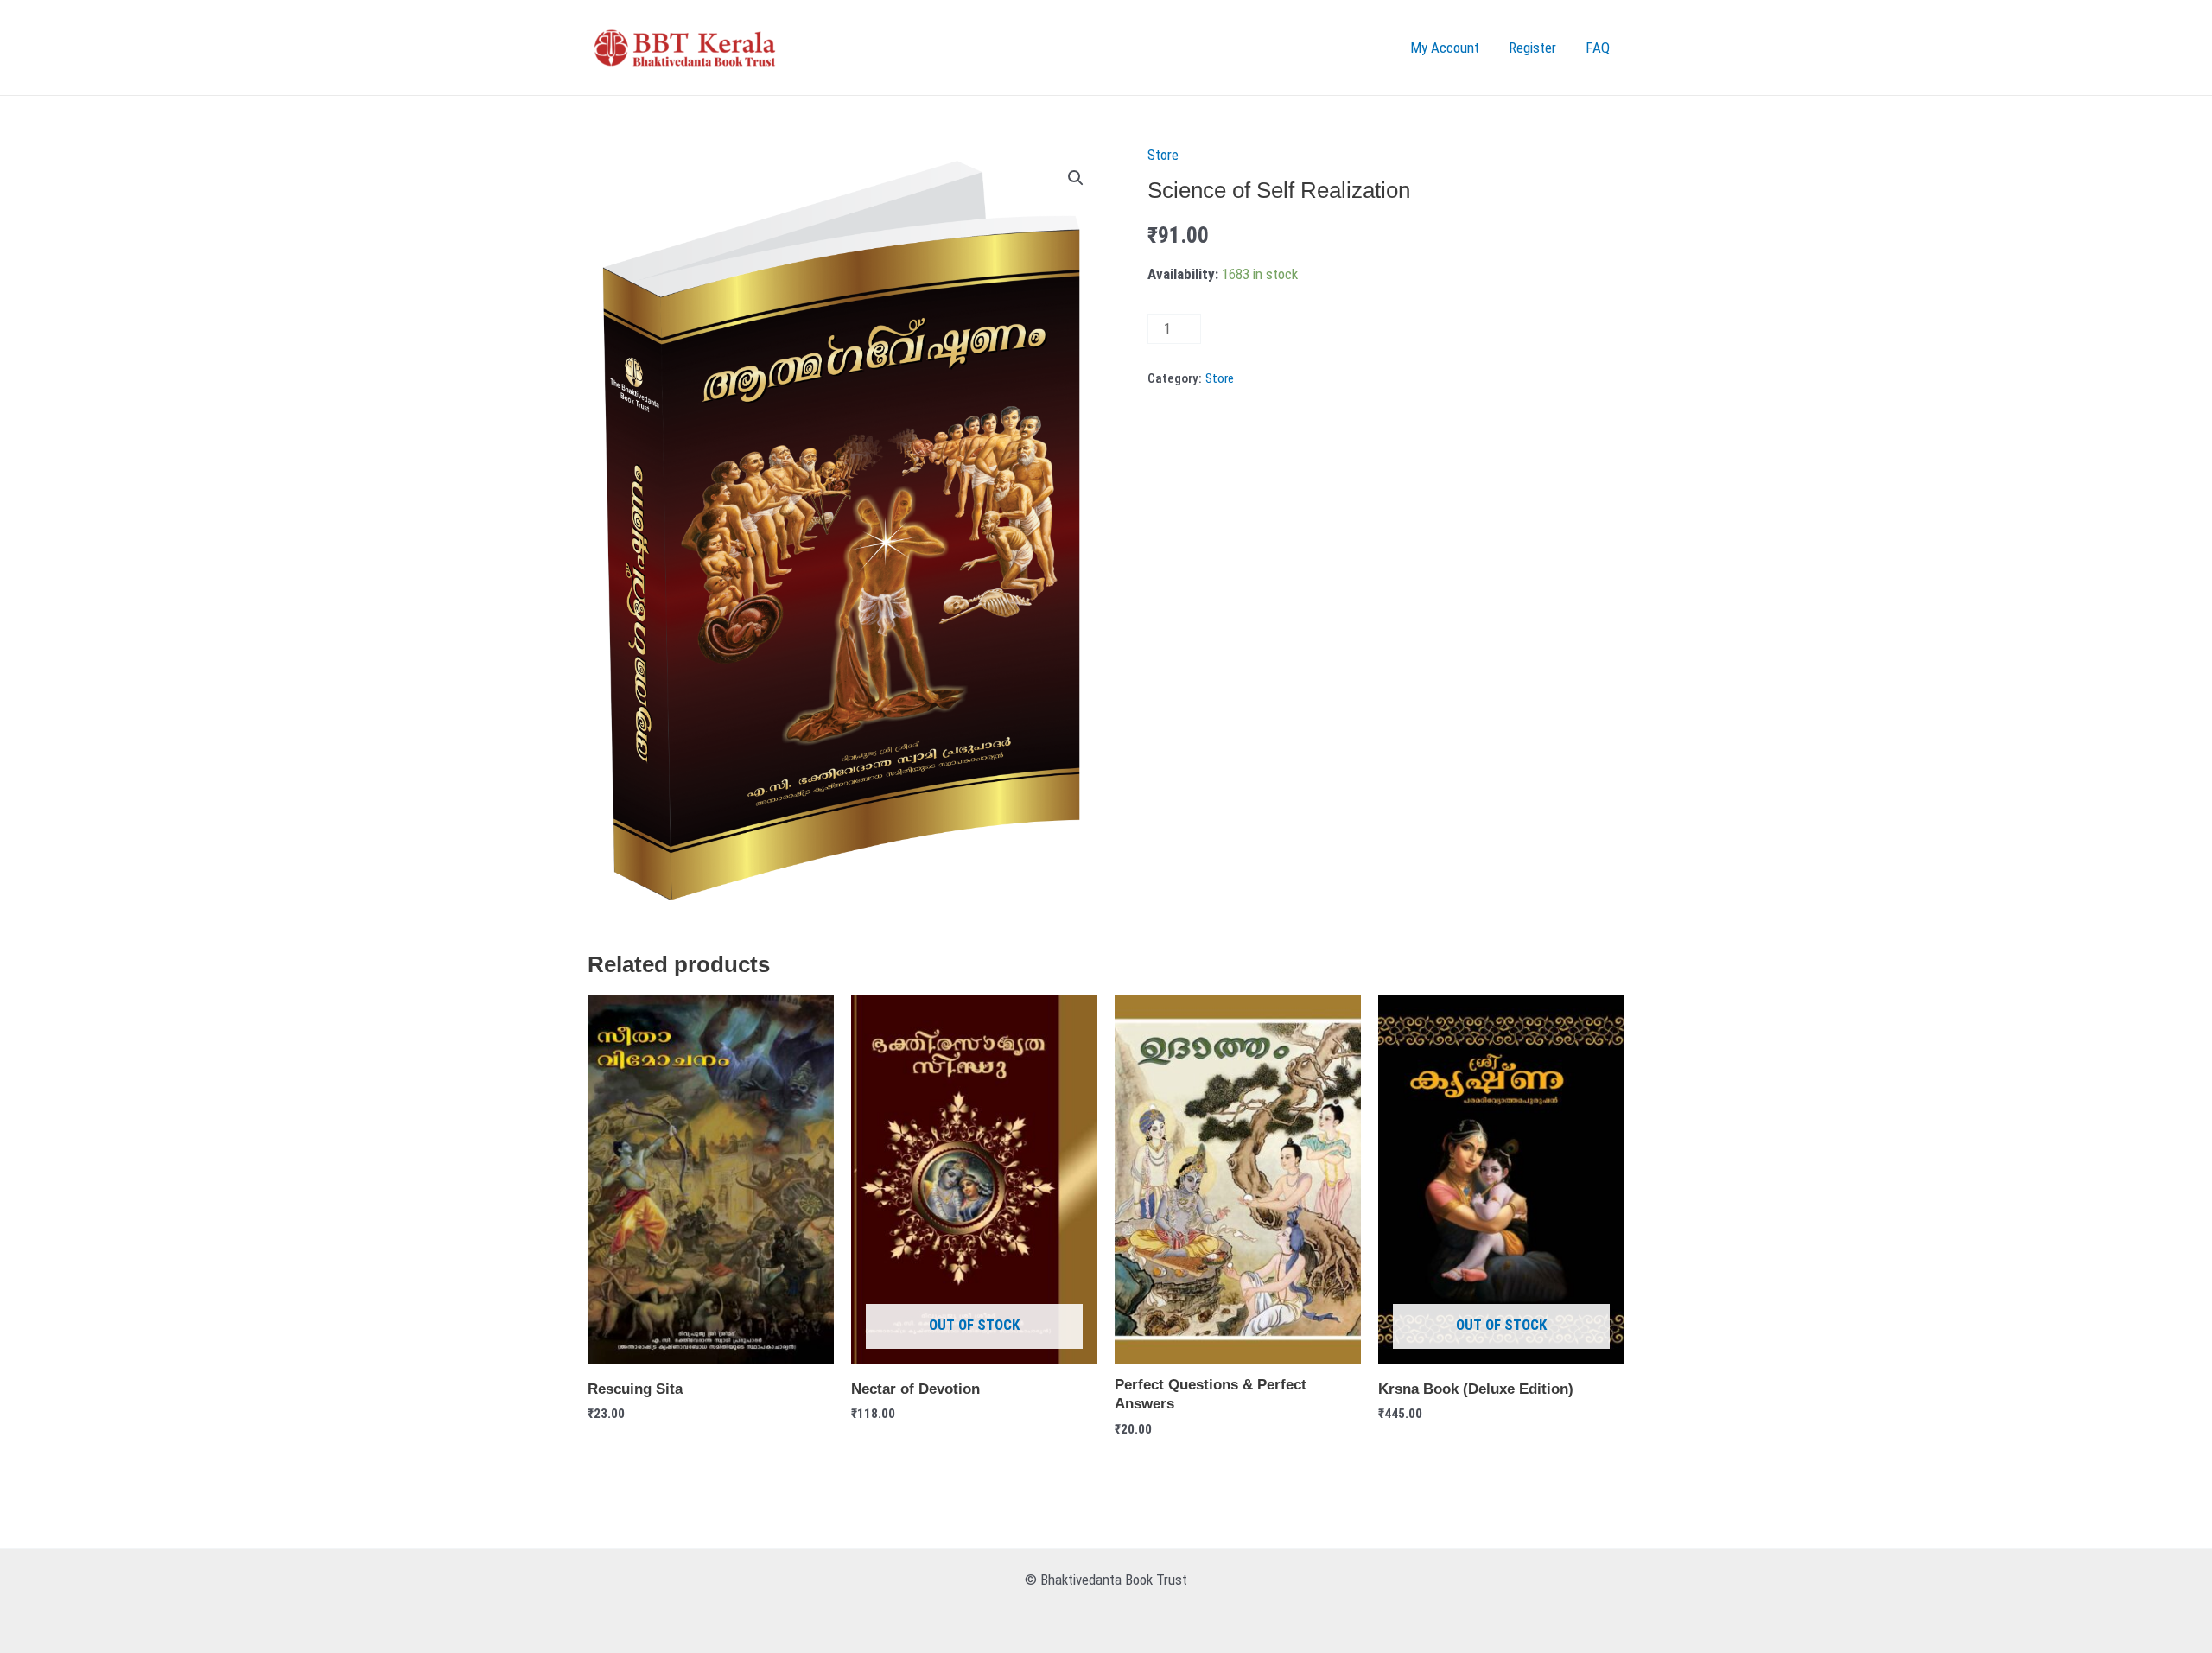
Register (1532, 48)
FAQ (1598, 48)
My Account (1445, 48)
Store (1163, 155)
